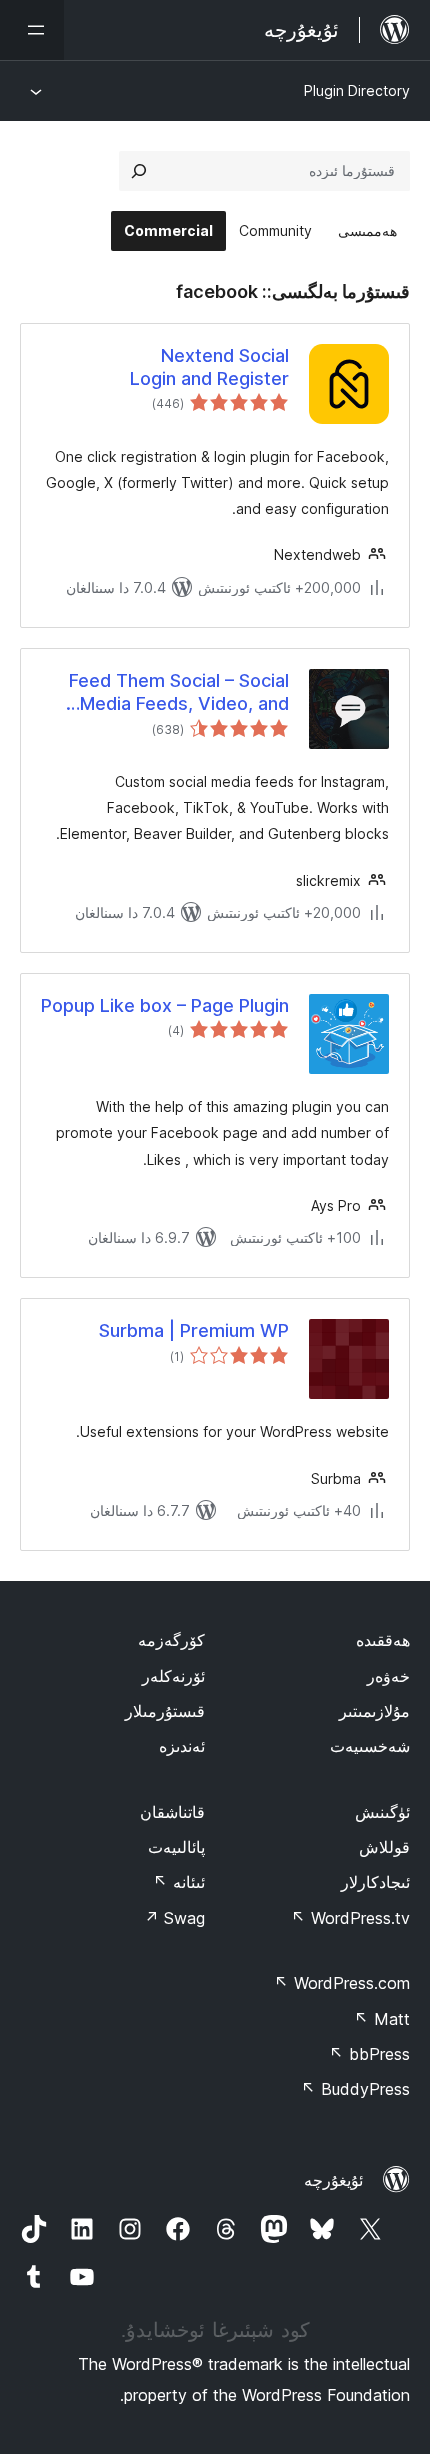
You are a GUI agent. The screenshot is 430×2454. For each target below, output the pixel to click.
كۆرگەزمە (171, 1640)
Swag (174, 1918)
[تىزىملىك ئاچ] (32, 30)
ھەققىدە (383, 1640)
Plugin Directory (357, 90)
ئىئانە (179, 1882)
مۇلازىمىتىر (374, 1711)
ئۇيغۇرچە (333, 2180)
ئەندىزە (182, 1746)
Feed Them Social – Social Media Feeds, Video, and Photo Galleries (179, 693)
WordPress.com (342, 1983)
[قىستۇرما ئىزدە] (139, 171)
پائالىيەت (176, 1847)
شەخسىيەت (370, 1746)
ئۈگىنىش (382, 1812)
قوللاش (384, 1847)
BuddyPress (355, 2089)
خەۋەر (388, 1676)
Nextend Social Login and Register (209, 367)
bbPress (369, 2054)
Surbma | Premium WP (194, 1330)
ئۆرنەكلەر (173, 1676)
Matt (382, 2019)
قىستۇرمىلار (165, 1711)
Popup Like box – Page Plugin (165, 1005)
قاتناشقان (172, 1812)
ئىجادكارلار (375, 1882)
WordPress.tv (350, 1918)
